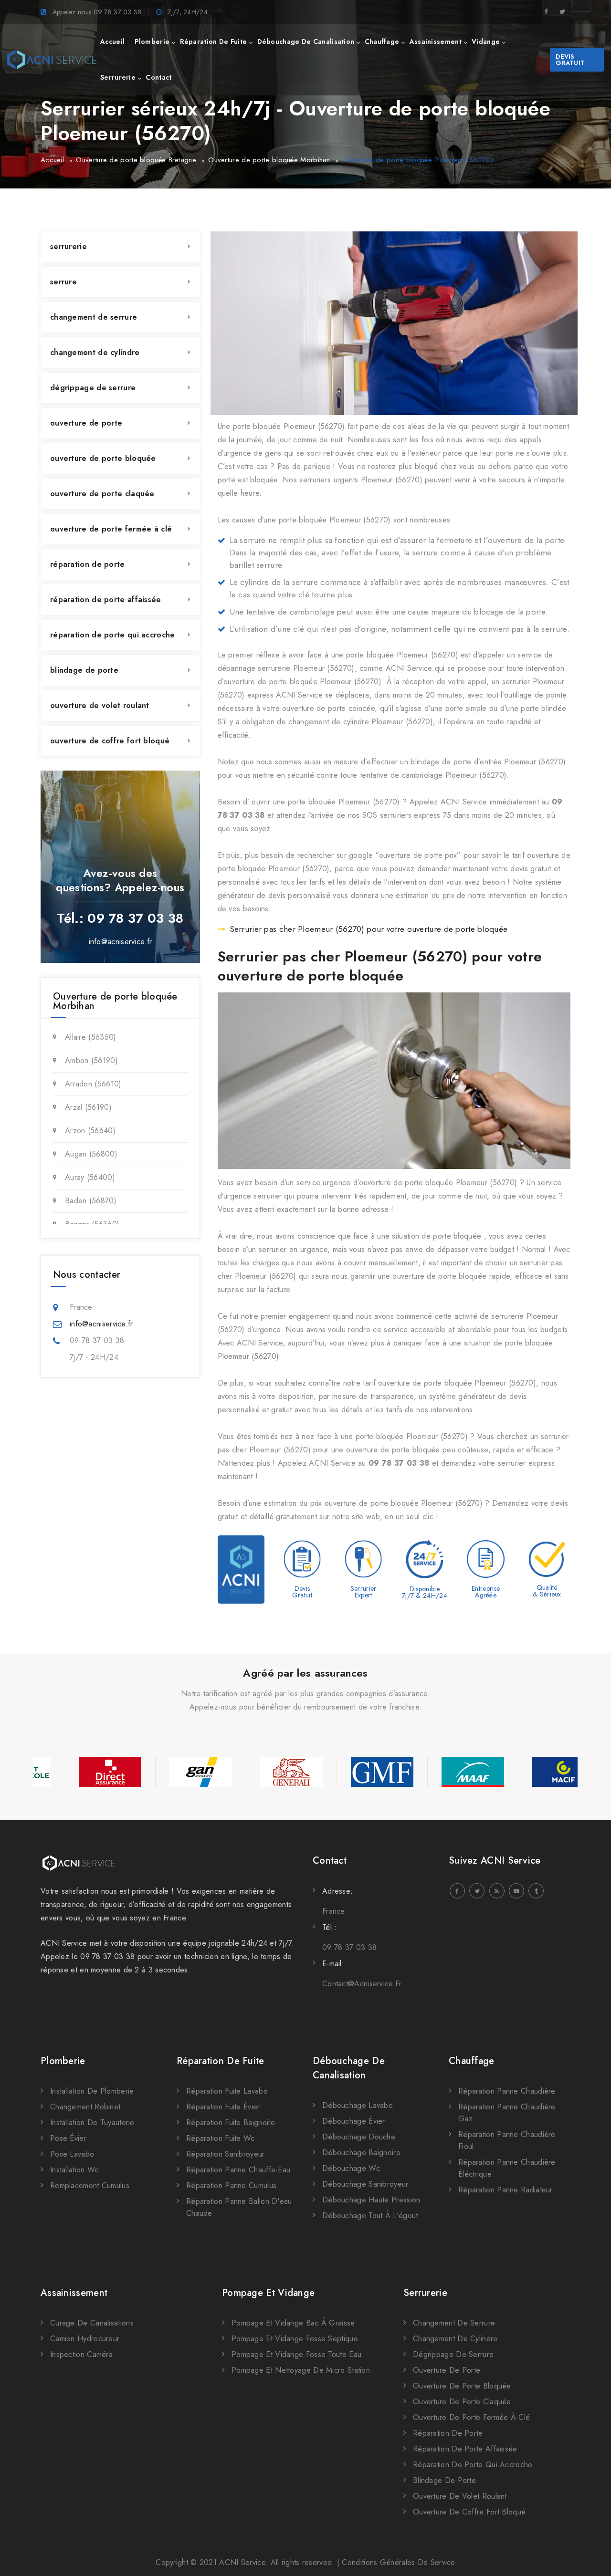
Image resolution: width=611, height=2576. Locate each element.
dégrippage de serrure (93, 388)
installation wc (74, 2170)
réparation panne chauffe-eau (238, 2170)
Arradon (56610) (93, 1084)
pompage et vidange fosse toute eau (296, 2354)
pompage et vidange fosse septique (295, 2339)
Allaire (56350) (91, 1037)
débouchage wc (351, 2168)
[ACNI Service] (52, 60)
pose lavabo (72, 2154)
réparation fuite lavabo (227, 2091)
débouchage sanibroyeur (365, 2184)
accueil (112, 42)
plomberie (152, 42)
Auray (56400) (90, 1177)
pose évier (68, 2138)
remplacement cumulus (90, 2185)
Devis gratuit (570, 60)
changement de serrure (94, 317)
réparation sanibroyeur (226, 2154)
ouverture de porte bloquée (103, 458)
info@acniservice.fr (121, 942)
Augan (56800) (91, 1154)
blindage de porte (84, 670)
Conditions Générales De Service (398, 2562)
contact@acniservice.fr (362, 1984)
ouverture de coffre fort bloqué (110, 741)
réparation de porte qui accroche (113, 635)
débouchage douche (359, 2137)
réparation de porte (88, 564)
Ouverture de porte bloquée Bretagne (136, 160)
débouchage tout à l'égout (370, 2216)
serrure (63, 282)
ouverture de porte (86, 423)
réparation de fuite (214, 42)
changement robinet (85, 2107)
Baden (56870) (91, 1201)
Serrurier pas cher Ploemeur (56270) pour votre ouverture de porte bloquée (369, 929)
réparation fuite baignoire (231, 2122)
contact (158, 77)
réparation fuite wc (221, 2138)
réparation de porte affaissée (106, 600)
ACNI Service (242, 2562)
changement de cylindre (95, 352)
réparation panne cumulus (231, 2185)
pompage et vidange (268, 2293)
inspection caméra (81, 2354)
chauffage (382, 42)
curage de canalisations (92, 2323)
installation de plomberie (92, 2091)
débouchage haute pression (371, 2200)
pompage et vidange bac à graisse (293, 2323)
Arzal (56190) (88, 1107)
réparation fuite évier (223, 2107)
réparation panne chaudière (507, 2091)
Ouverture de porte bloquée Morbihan (269, 160)
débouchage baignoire (361, 2153)
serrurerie (118, 77)
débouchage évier (354, 2121)
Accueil (52, 160)
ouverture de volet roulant (100, 705)
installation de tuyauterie (92, 2122)
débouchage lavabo (358, 2105)
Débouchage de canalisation (349, 2068)
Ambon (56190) (91, 1060)
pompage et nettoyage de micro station (301, 2370)
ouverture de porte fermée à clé (111, 529)
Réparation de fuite (221, 2061)
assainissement (436, 42)
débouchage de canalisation (306, 42)
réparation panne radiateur (506, 2190)
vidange (486, 42)
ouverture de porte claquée (102, 494)
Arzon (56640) (90, 1131)
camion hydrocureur (85, 2339)
